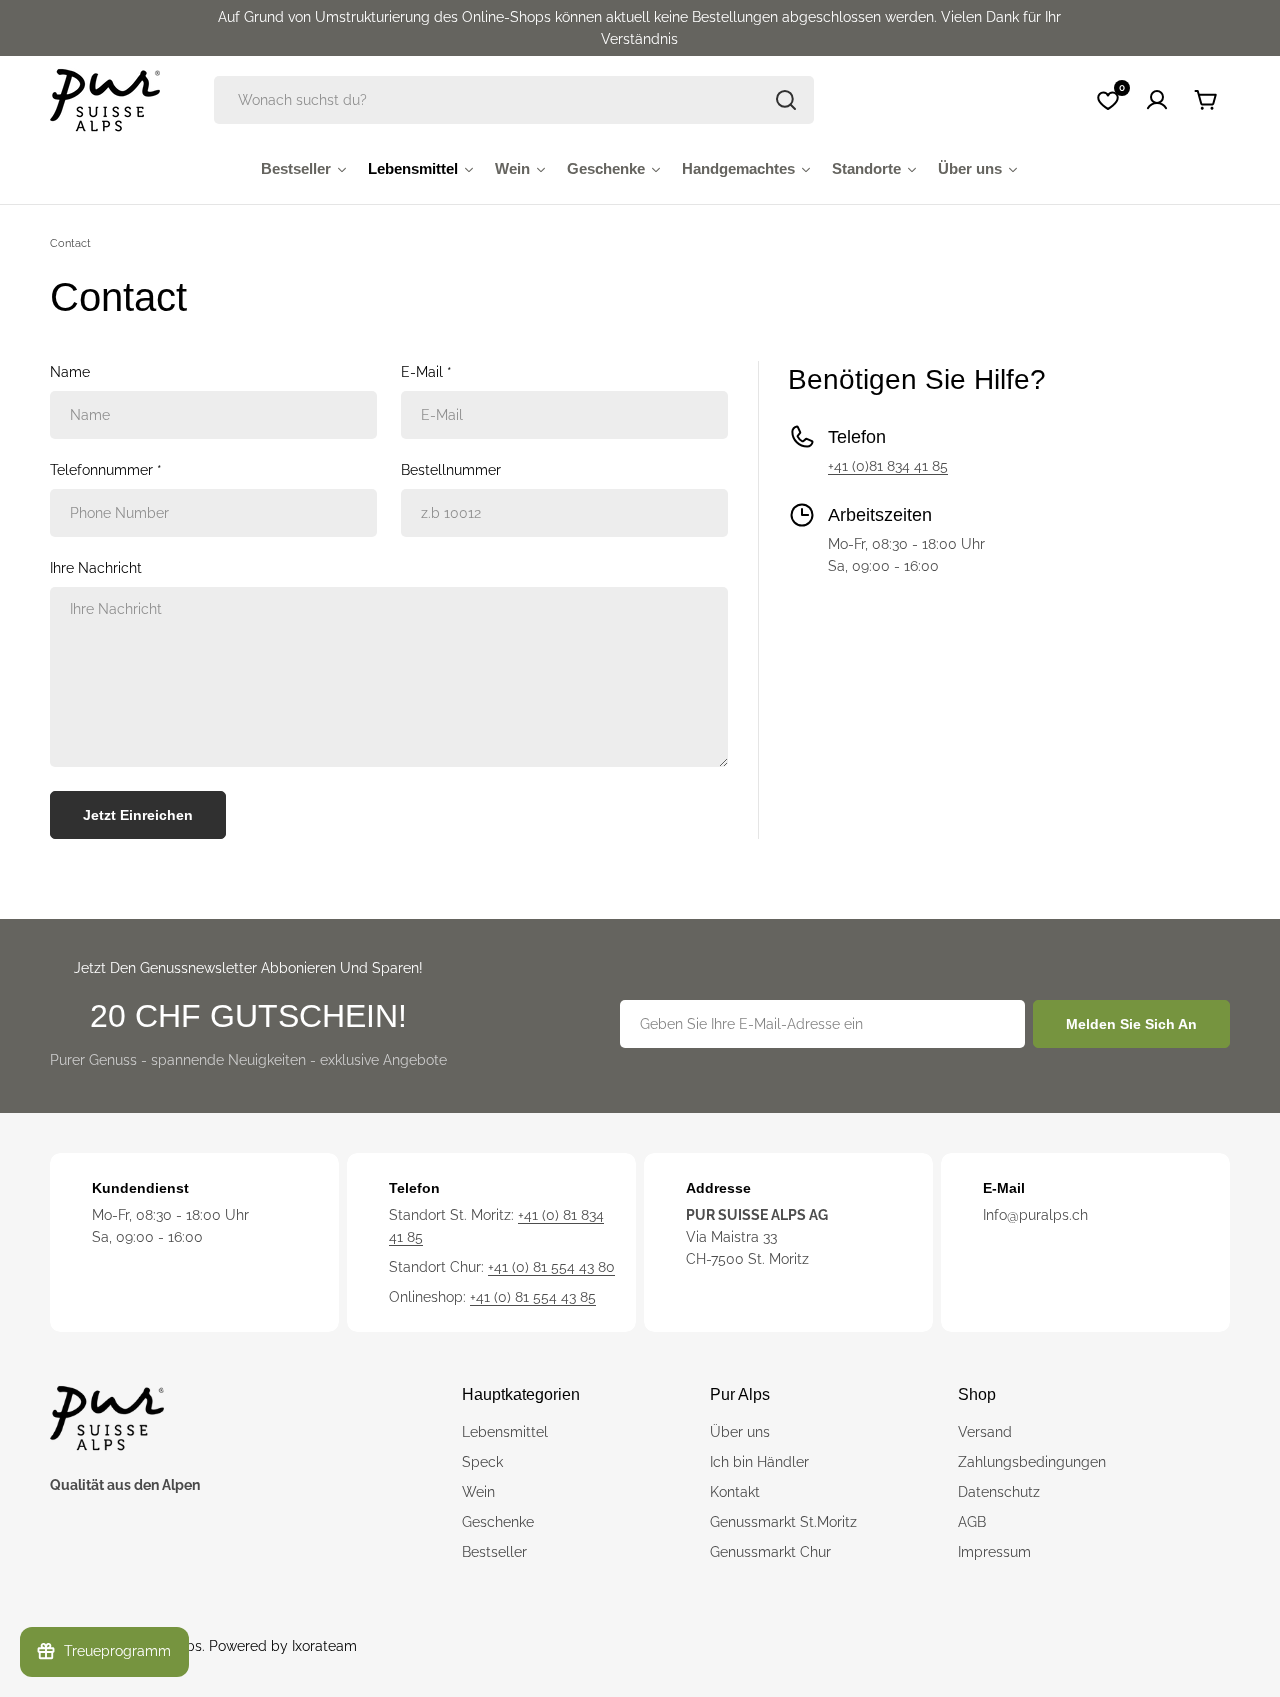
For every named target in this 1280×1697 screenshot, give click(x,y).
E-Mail (426, 372)
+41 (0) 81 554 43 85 (533, 1297)
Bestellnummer (451, 470)
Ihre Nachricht (96, 568)
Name (70, 372)
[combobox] (514, 100)
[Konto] (1157, 100)
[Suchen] (786, 100)
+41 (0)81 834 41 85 (888, 466)
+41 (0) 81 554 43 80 (551, 1267)
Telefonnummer (106, 470)
